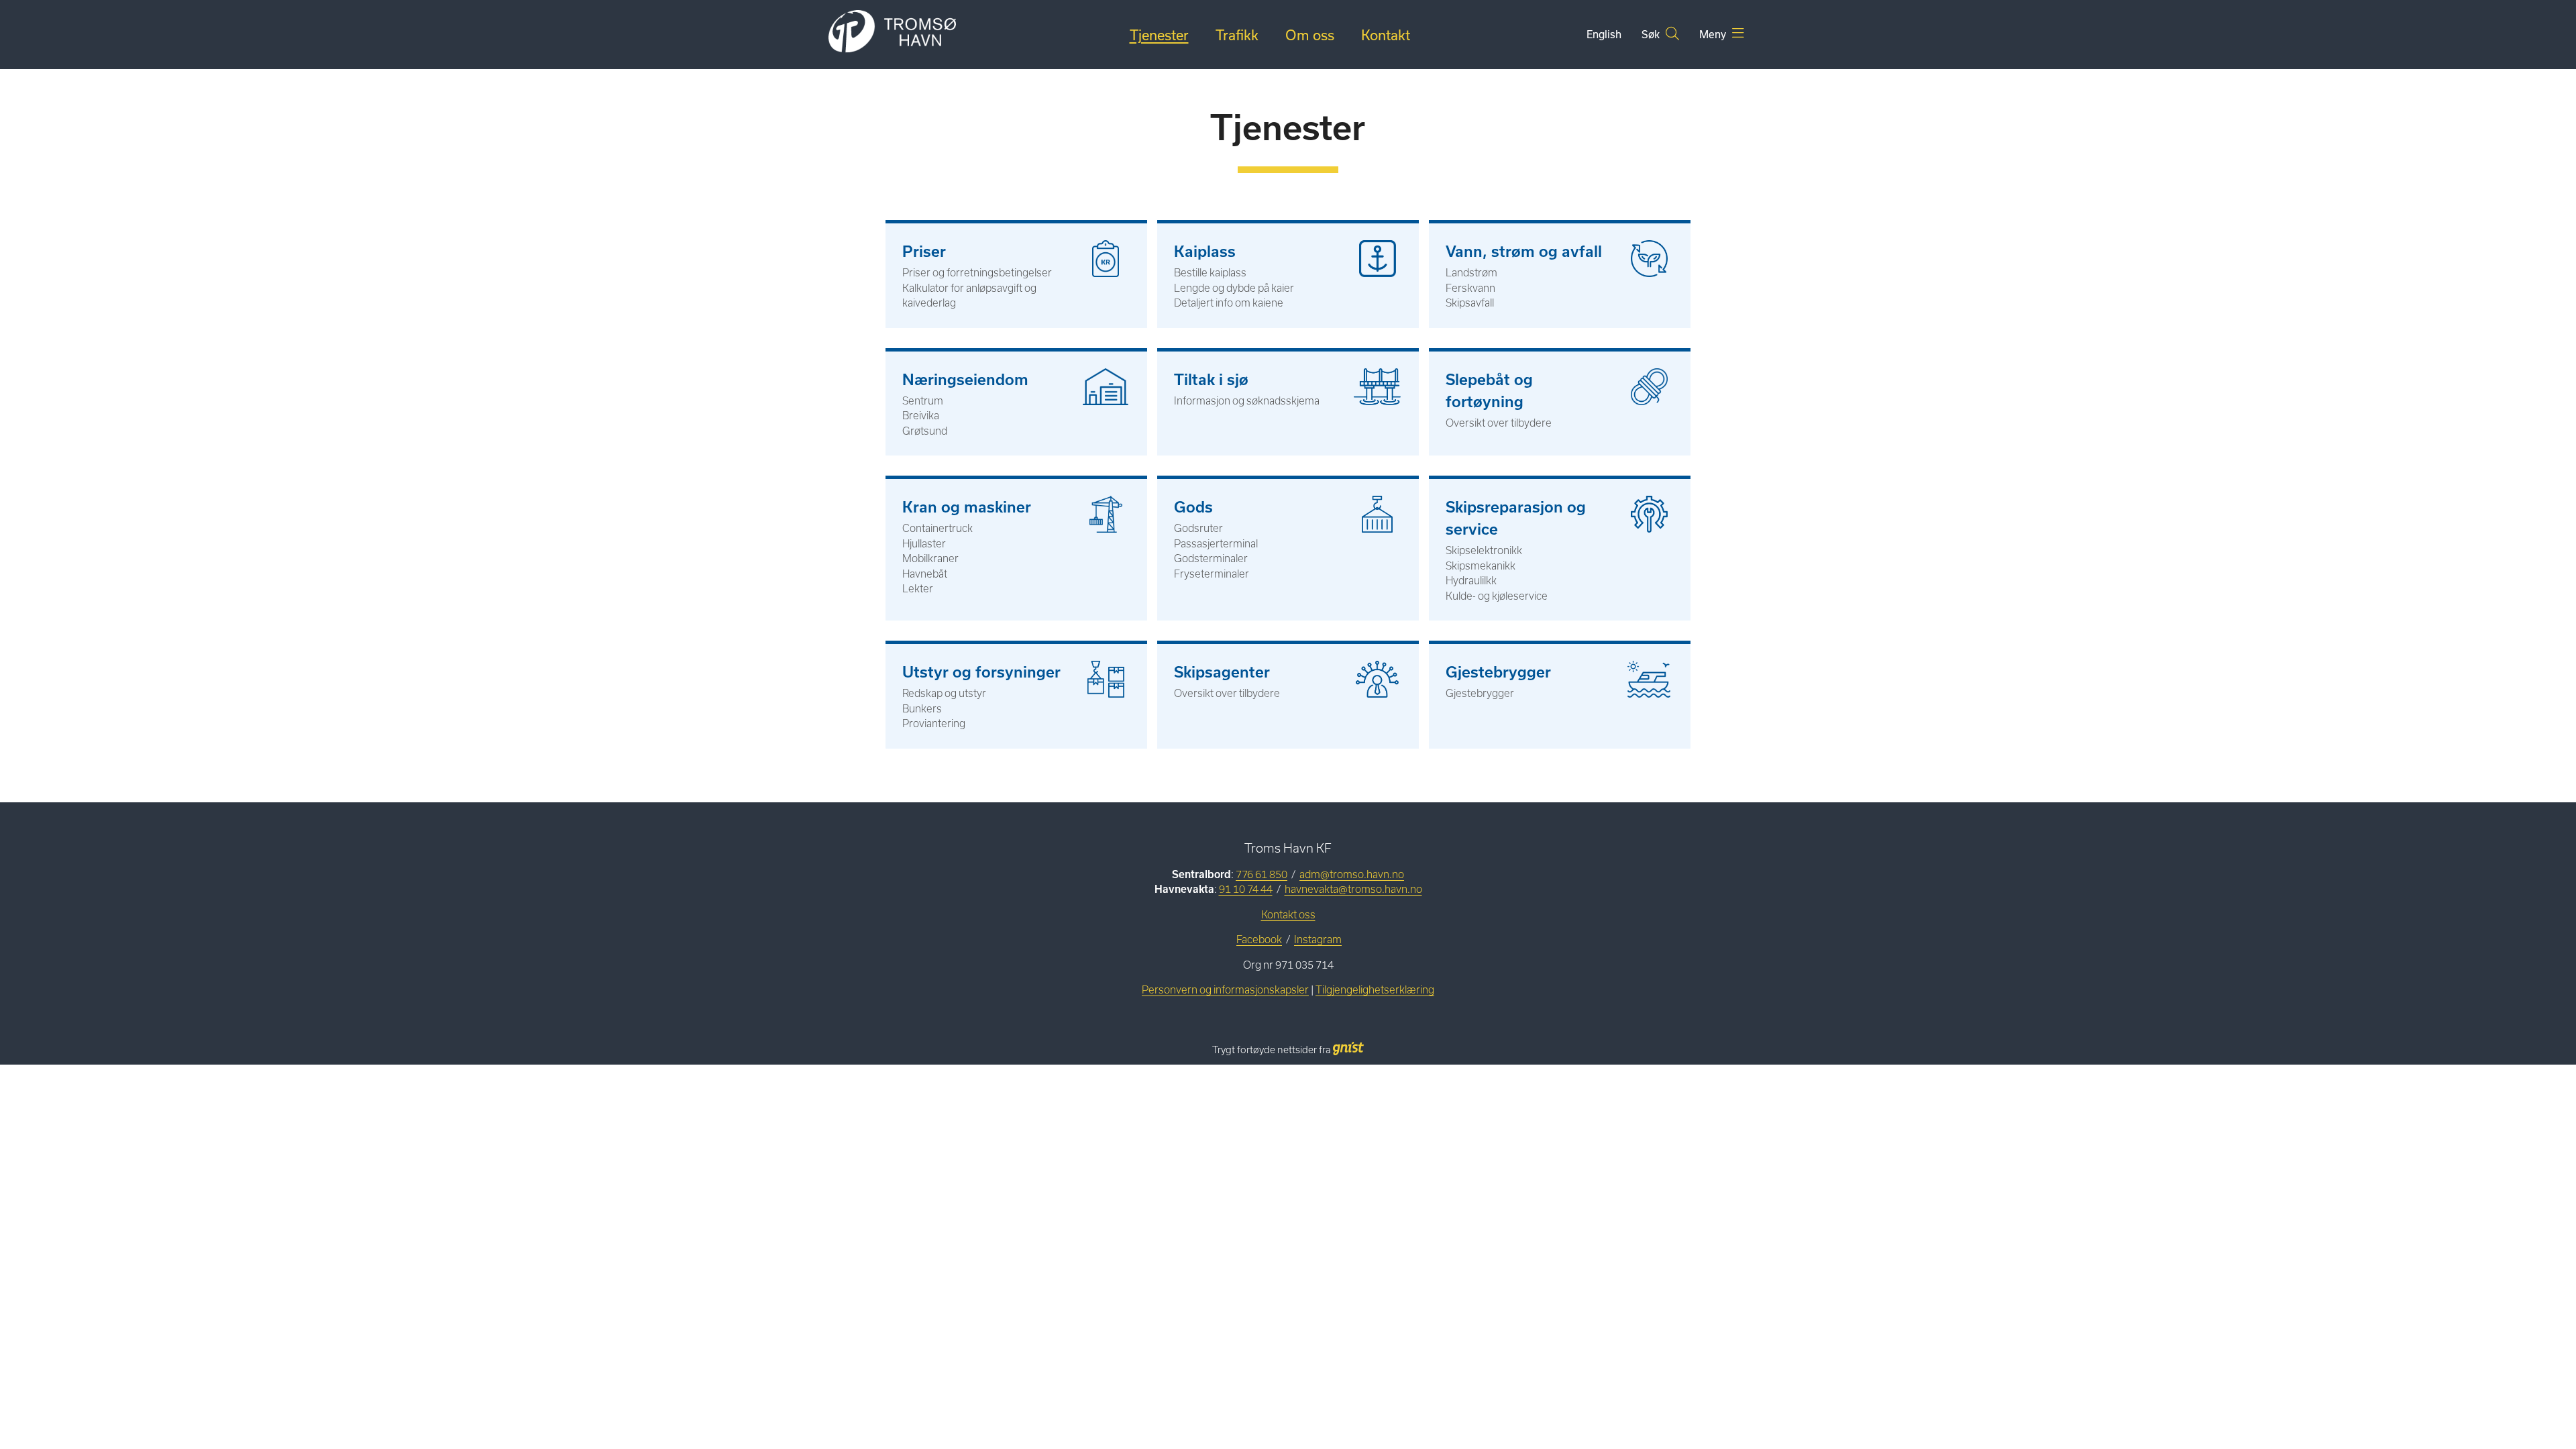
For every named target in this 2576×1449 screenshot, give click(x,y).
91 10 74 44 (1246, 889)
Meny (1714, 34)
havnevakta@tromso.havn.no (1353, 889)
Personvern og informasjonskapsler (1225, 990)
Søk (1652, 34)
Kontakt (1386, 35)
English (1604, 34)
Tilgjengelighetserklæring (1375, 990)
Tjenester (1159, 35)
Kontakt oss (1288, 915)
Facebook (1259, 940)
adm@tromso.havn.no (1352, 874)
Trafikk (1237, 35)
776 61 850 (1262, 874)
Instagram (1318, 940)
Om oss (1310, 35)
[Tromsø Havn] (892, 32)
